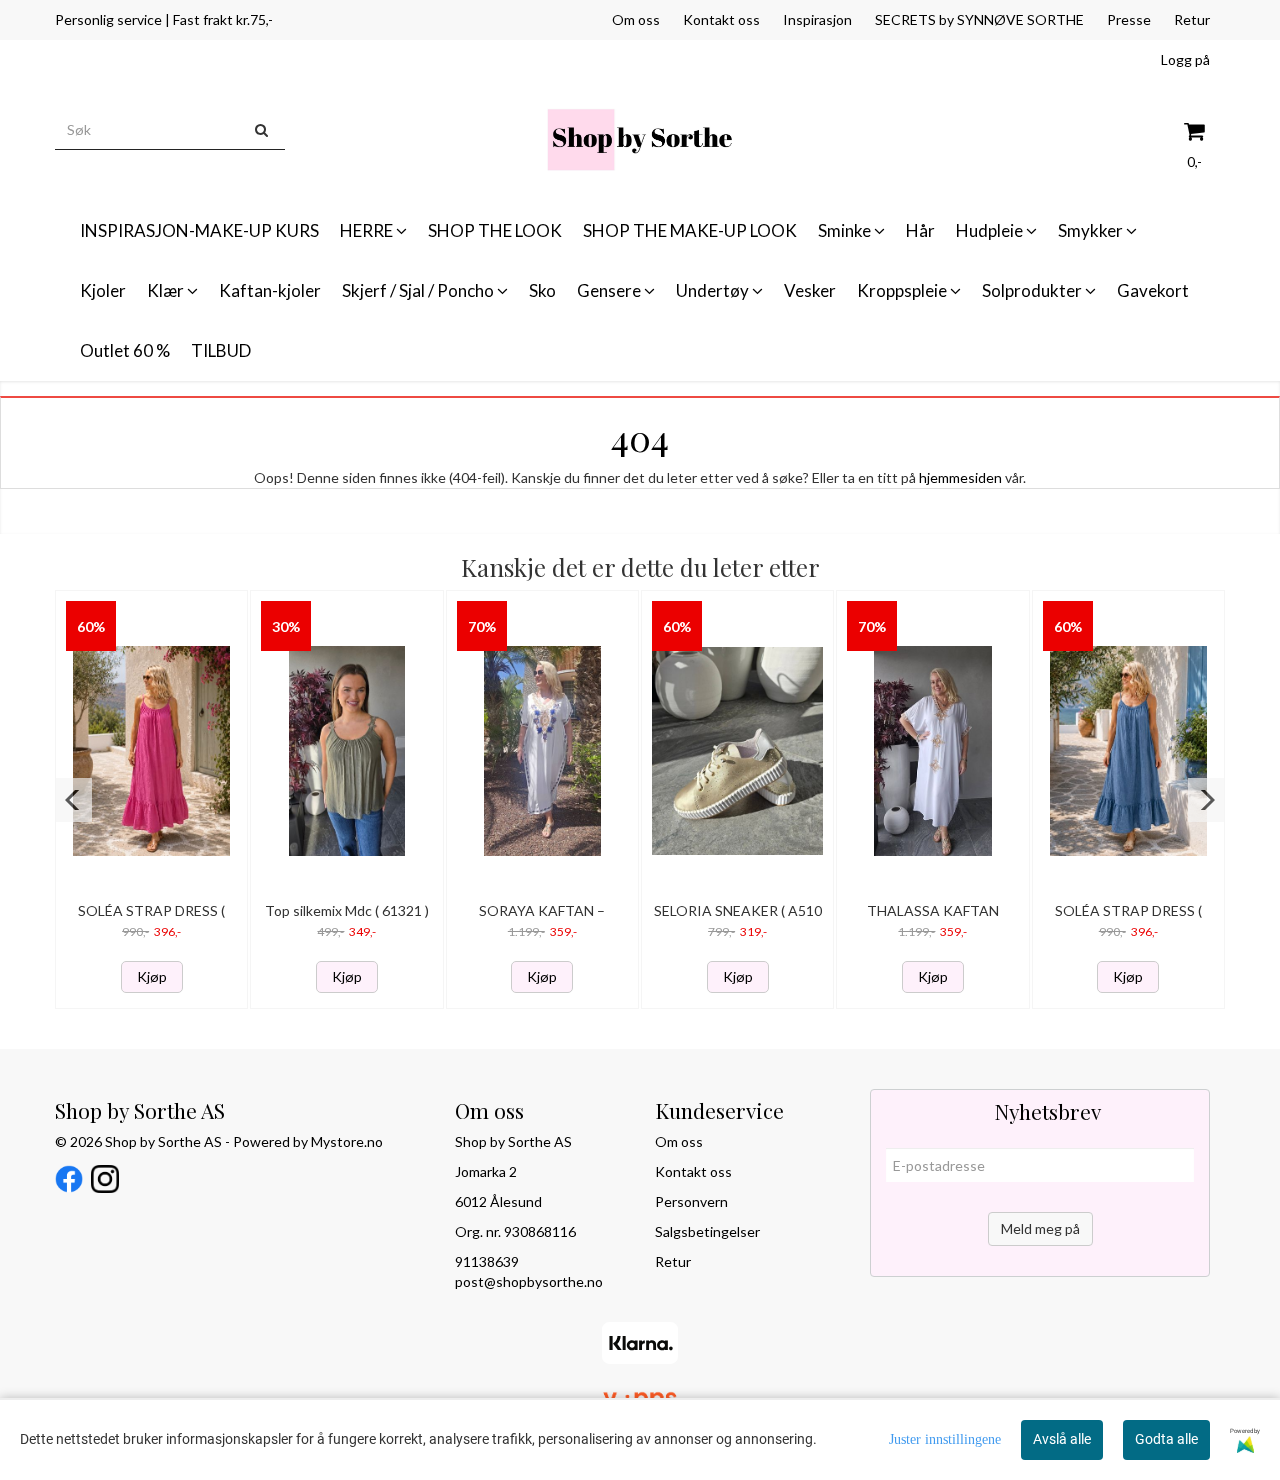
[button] (73, 800)
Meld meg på (1040, 1228)
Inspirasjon (817, 19)
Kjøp (152, 976)
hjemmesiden (960, 477)
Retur (1192, 19)
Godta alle (1166, 1439)
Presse (1129, 19)
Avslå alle (1062, 1439)
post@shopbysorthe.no (529, 1281)
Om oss (636, 19)
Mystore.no (347, 1141)
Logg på (1185, 59)
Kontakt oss (721, 19)
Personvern (691, 1201)
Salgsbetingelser (707, 1231)
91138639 (487, 1261)
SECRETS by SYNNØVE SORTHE (979, 19)
